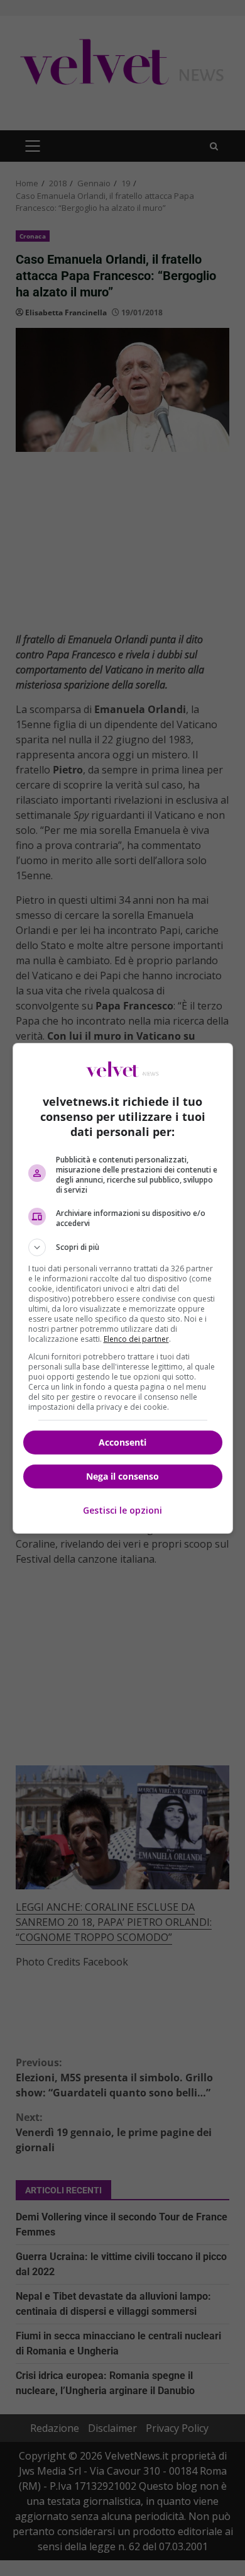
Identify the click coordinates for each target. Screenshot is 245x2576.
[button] (123, 1247)
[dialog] (123, 1288)
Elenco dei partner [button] (136, 1339)
